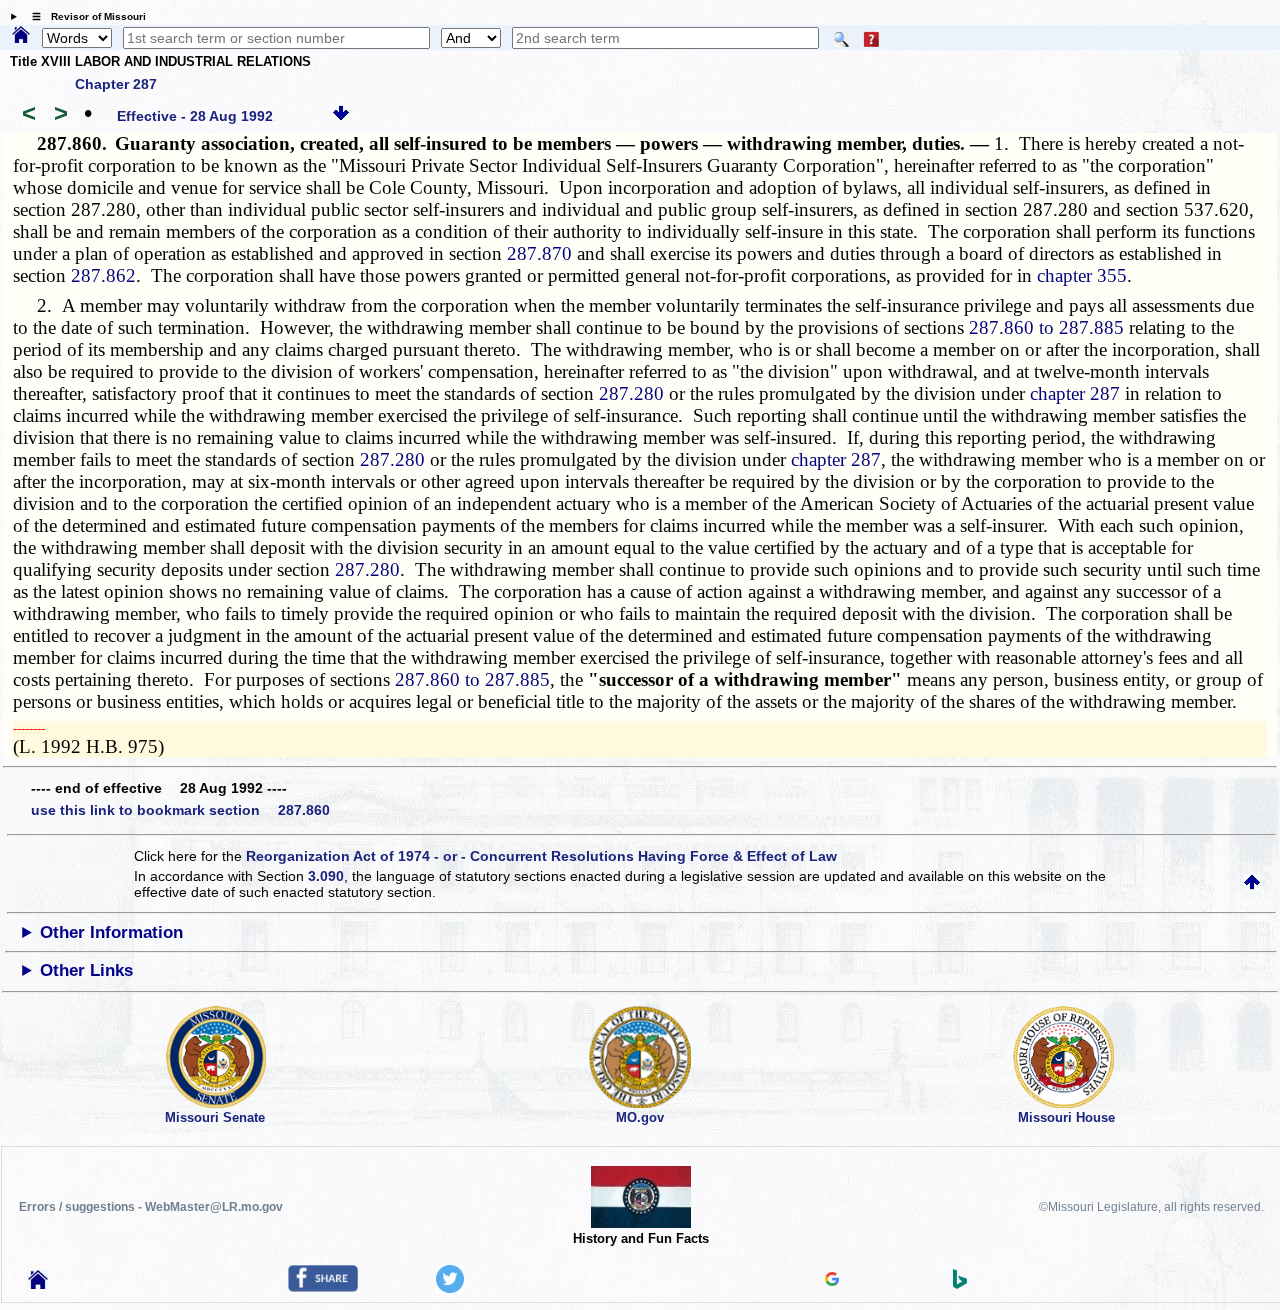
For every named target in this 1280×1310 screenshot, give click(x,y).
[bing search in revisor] (960, 1284)
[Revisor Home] (38, 1284)
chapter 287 (1075, 393)
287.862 (103, 275)
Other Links (86, 970)
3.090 (326, 876)
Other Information (111, 932)
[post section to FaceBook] (323, 1287)
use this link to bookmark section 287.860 (180, 810)
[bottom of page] (341, 116)
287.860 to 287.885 (1046, 327)
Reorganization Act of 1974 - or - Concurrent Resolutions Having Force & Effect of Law (541, 856)
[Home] (21, 36)
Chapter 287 (116, 84)
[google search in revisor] (832, 1281)
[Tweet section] (450, 1288)
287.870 (539, 253)
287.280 (631, 393)
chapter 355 (1082, 275)
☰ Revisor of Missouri (84, 16)
